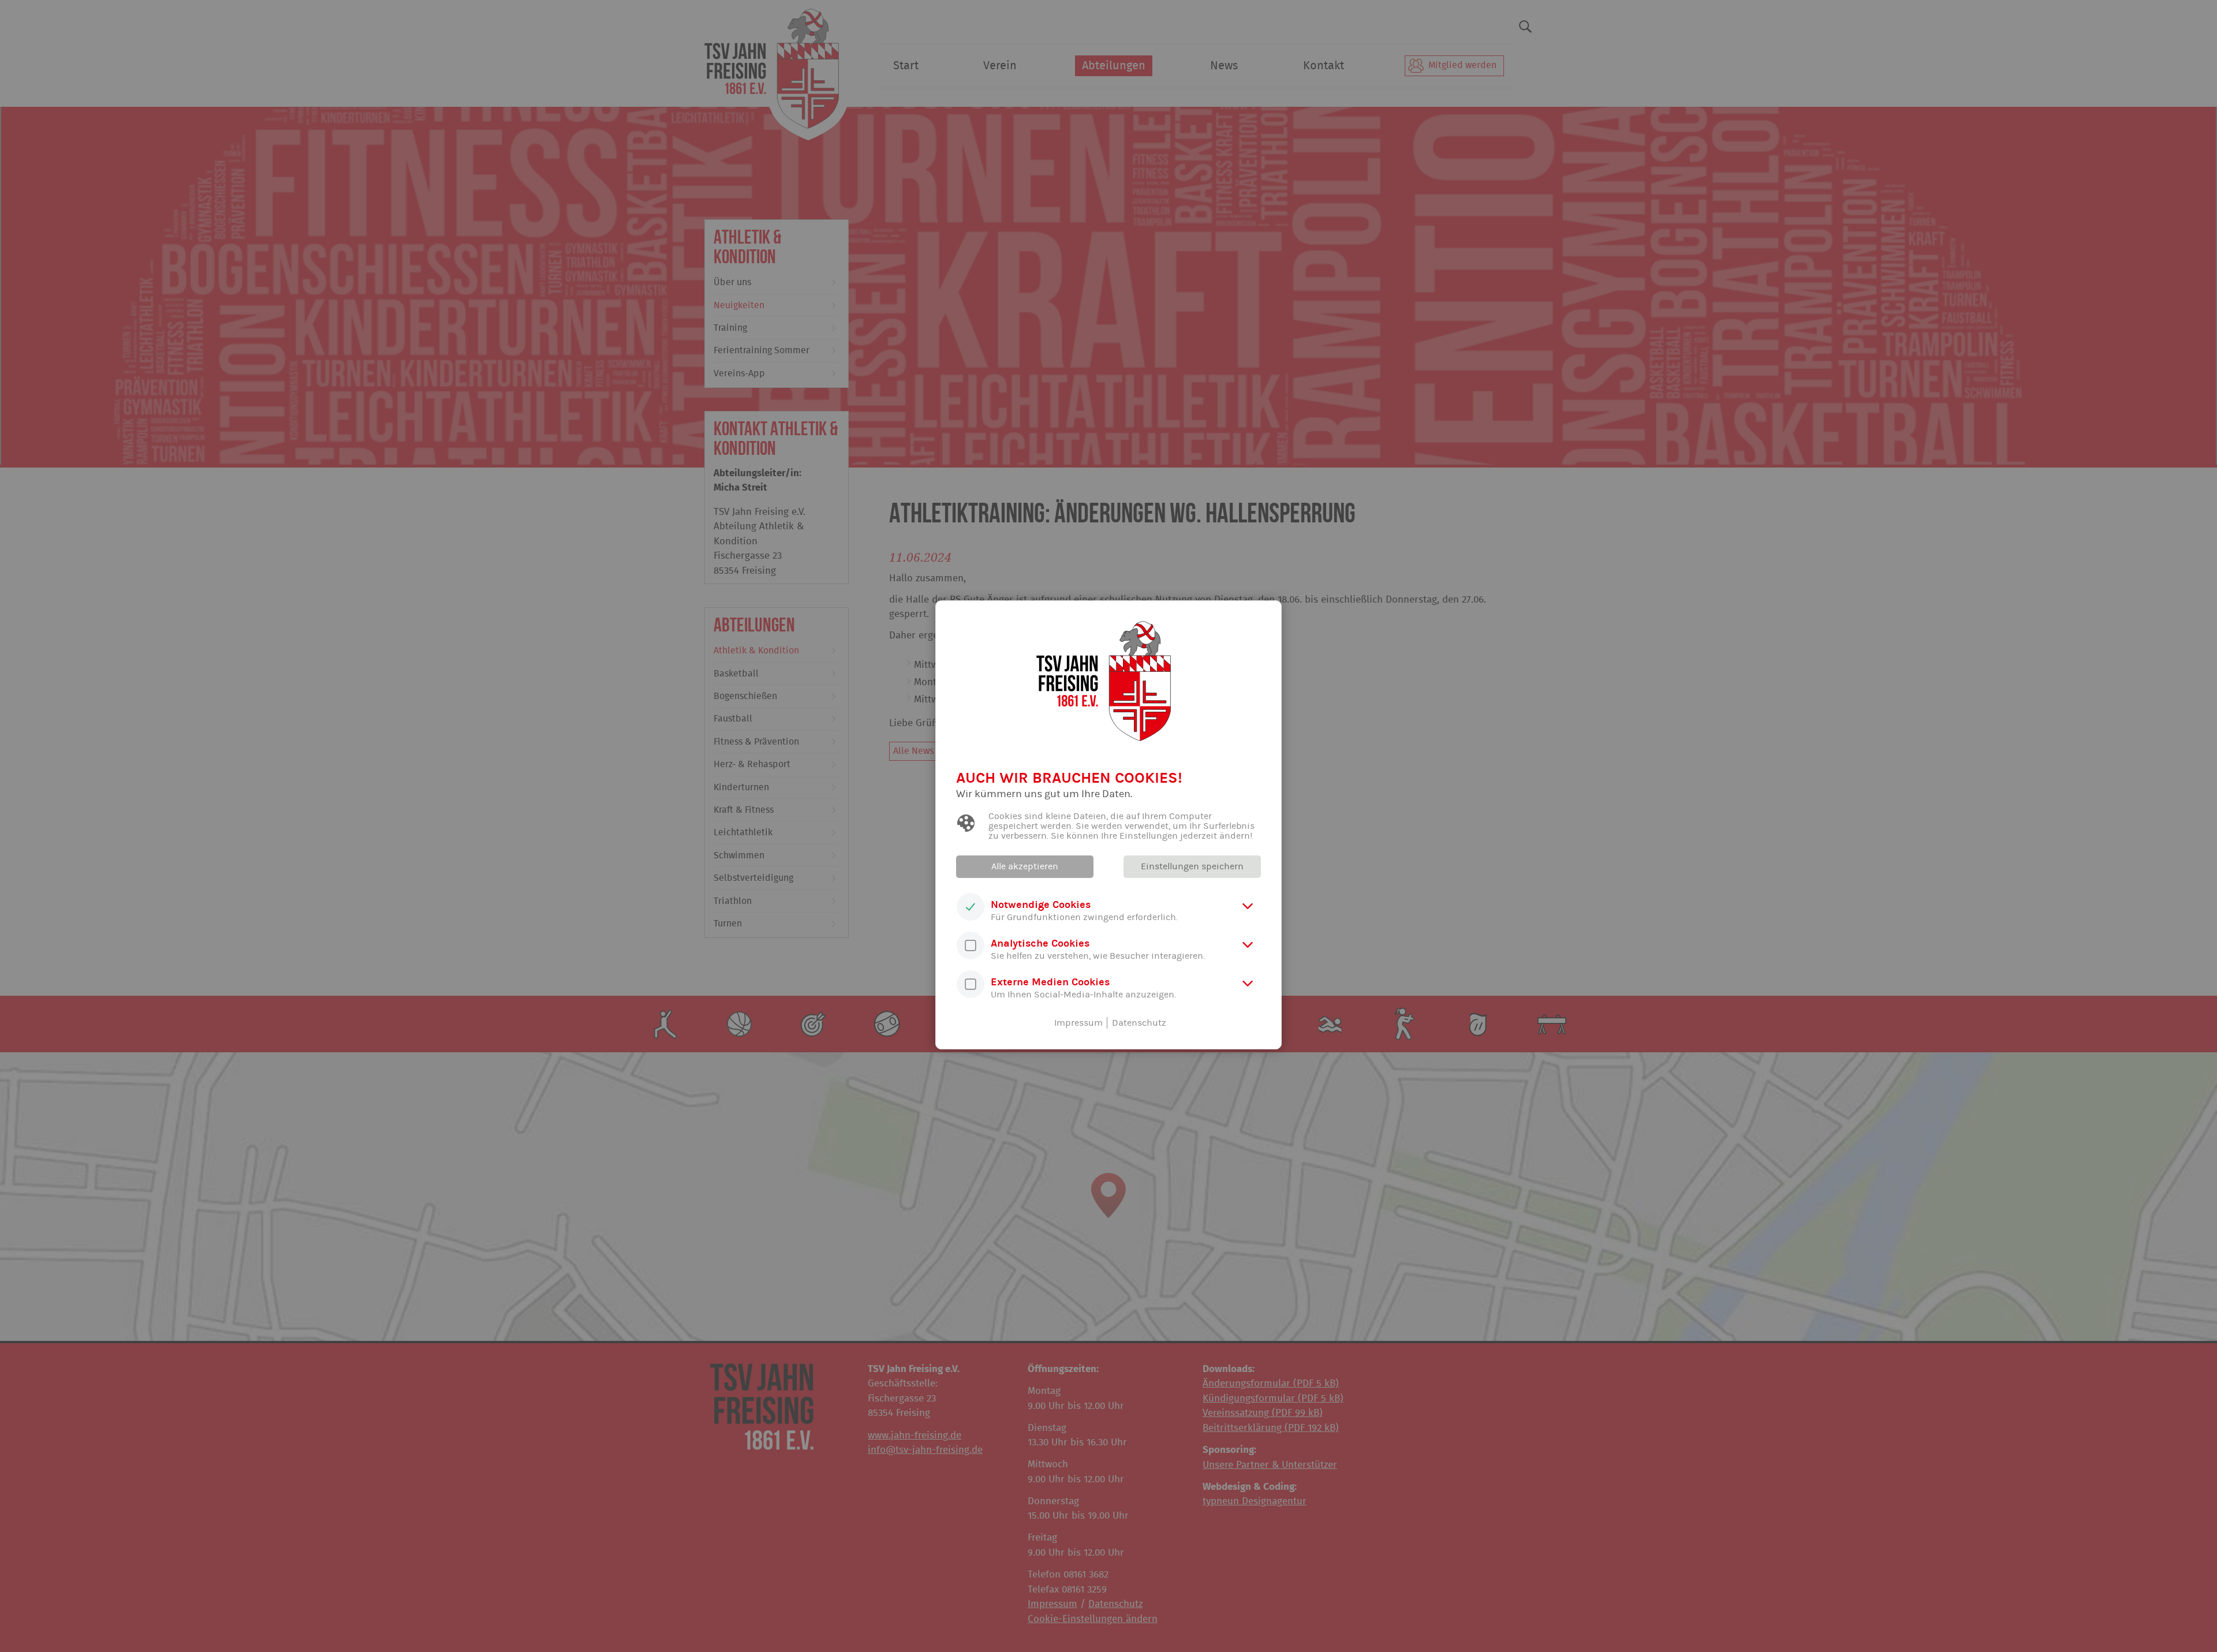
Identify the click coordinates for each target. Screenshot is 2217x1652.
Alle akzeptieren (1025, 866)
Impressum (1078, 1023)
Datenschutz (1139, 1023)
